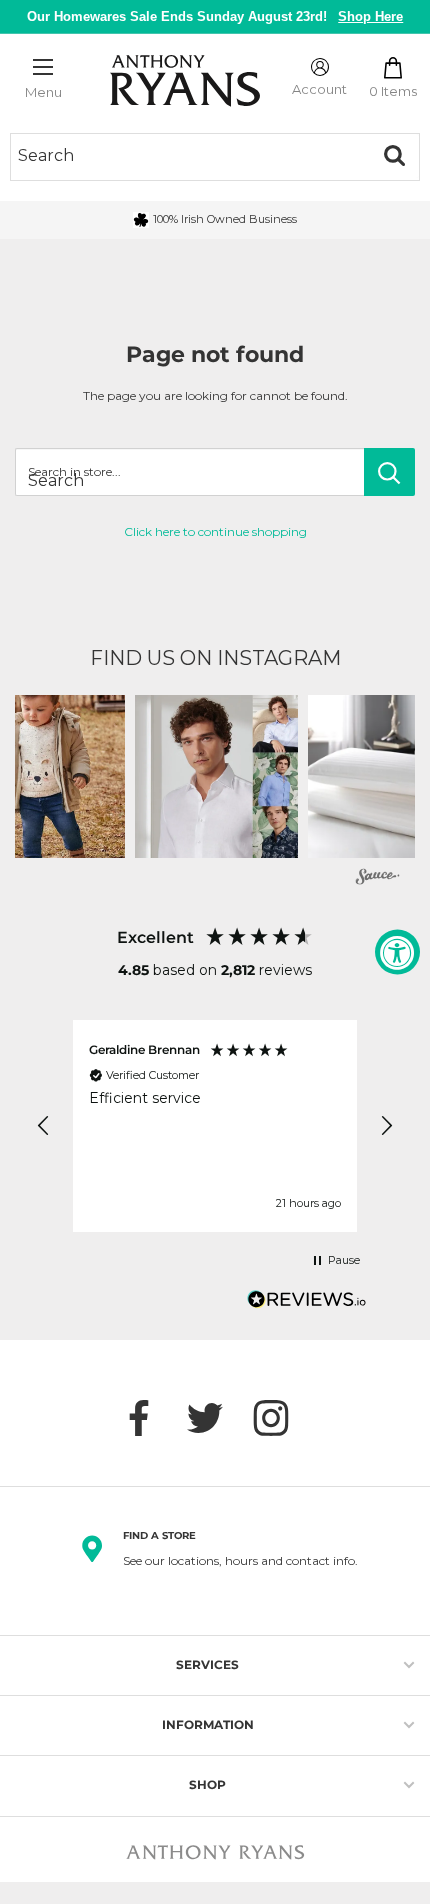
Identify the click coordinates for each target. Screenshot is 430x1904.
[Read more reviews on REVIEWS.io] (307, 1305)
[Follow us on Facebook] (149, 1418)
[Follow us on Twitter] (215, 1418)
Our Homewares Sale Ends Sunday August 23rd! (215, 16)
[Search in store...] (389, 472)
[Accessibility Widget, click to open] (397, 952)
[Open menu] (43, 67)
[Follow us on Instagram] (281, 1418)
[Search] (394, 156)
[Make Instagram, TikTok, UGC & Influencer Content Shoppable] (378, 878)
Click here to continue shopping (215, 531)
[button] (216, 776)
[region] (215, 1126)
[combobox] (190, 156)
